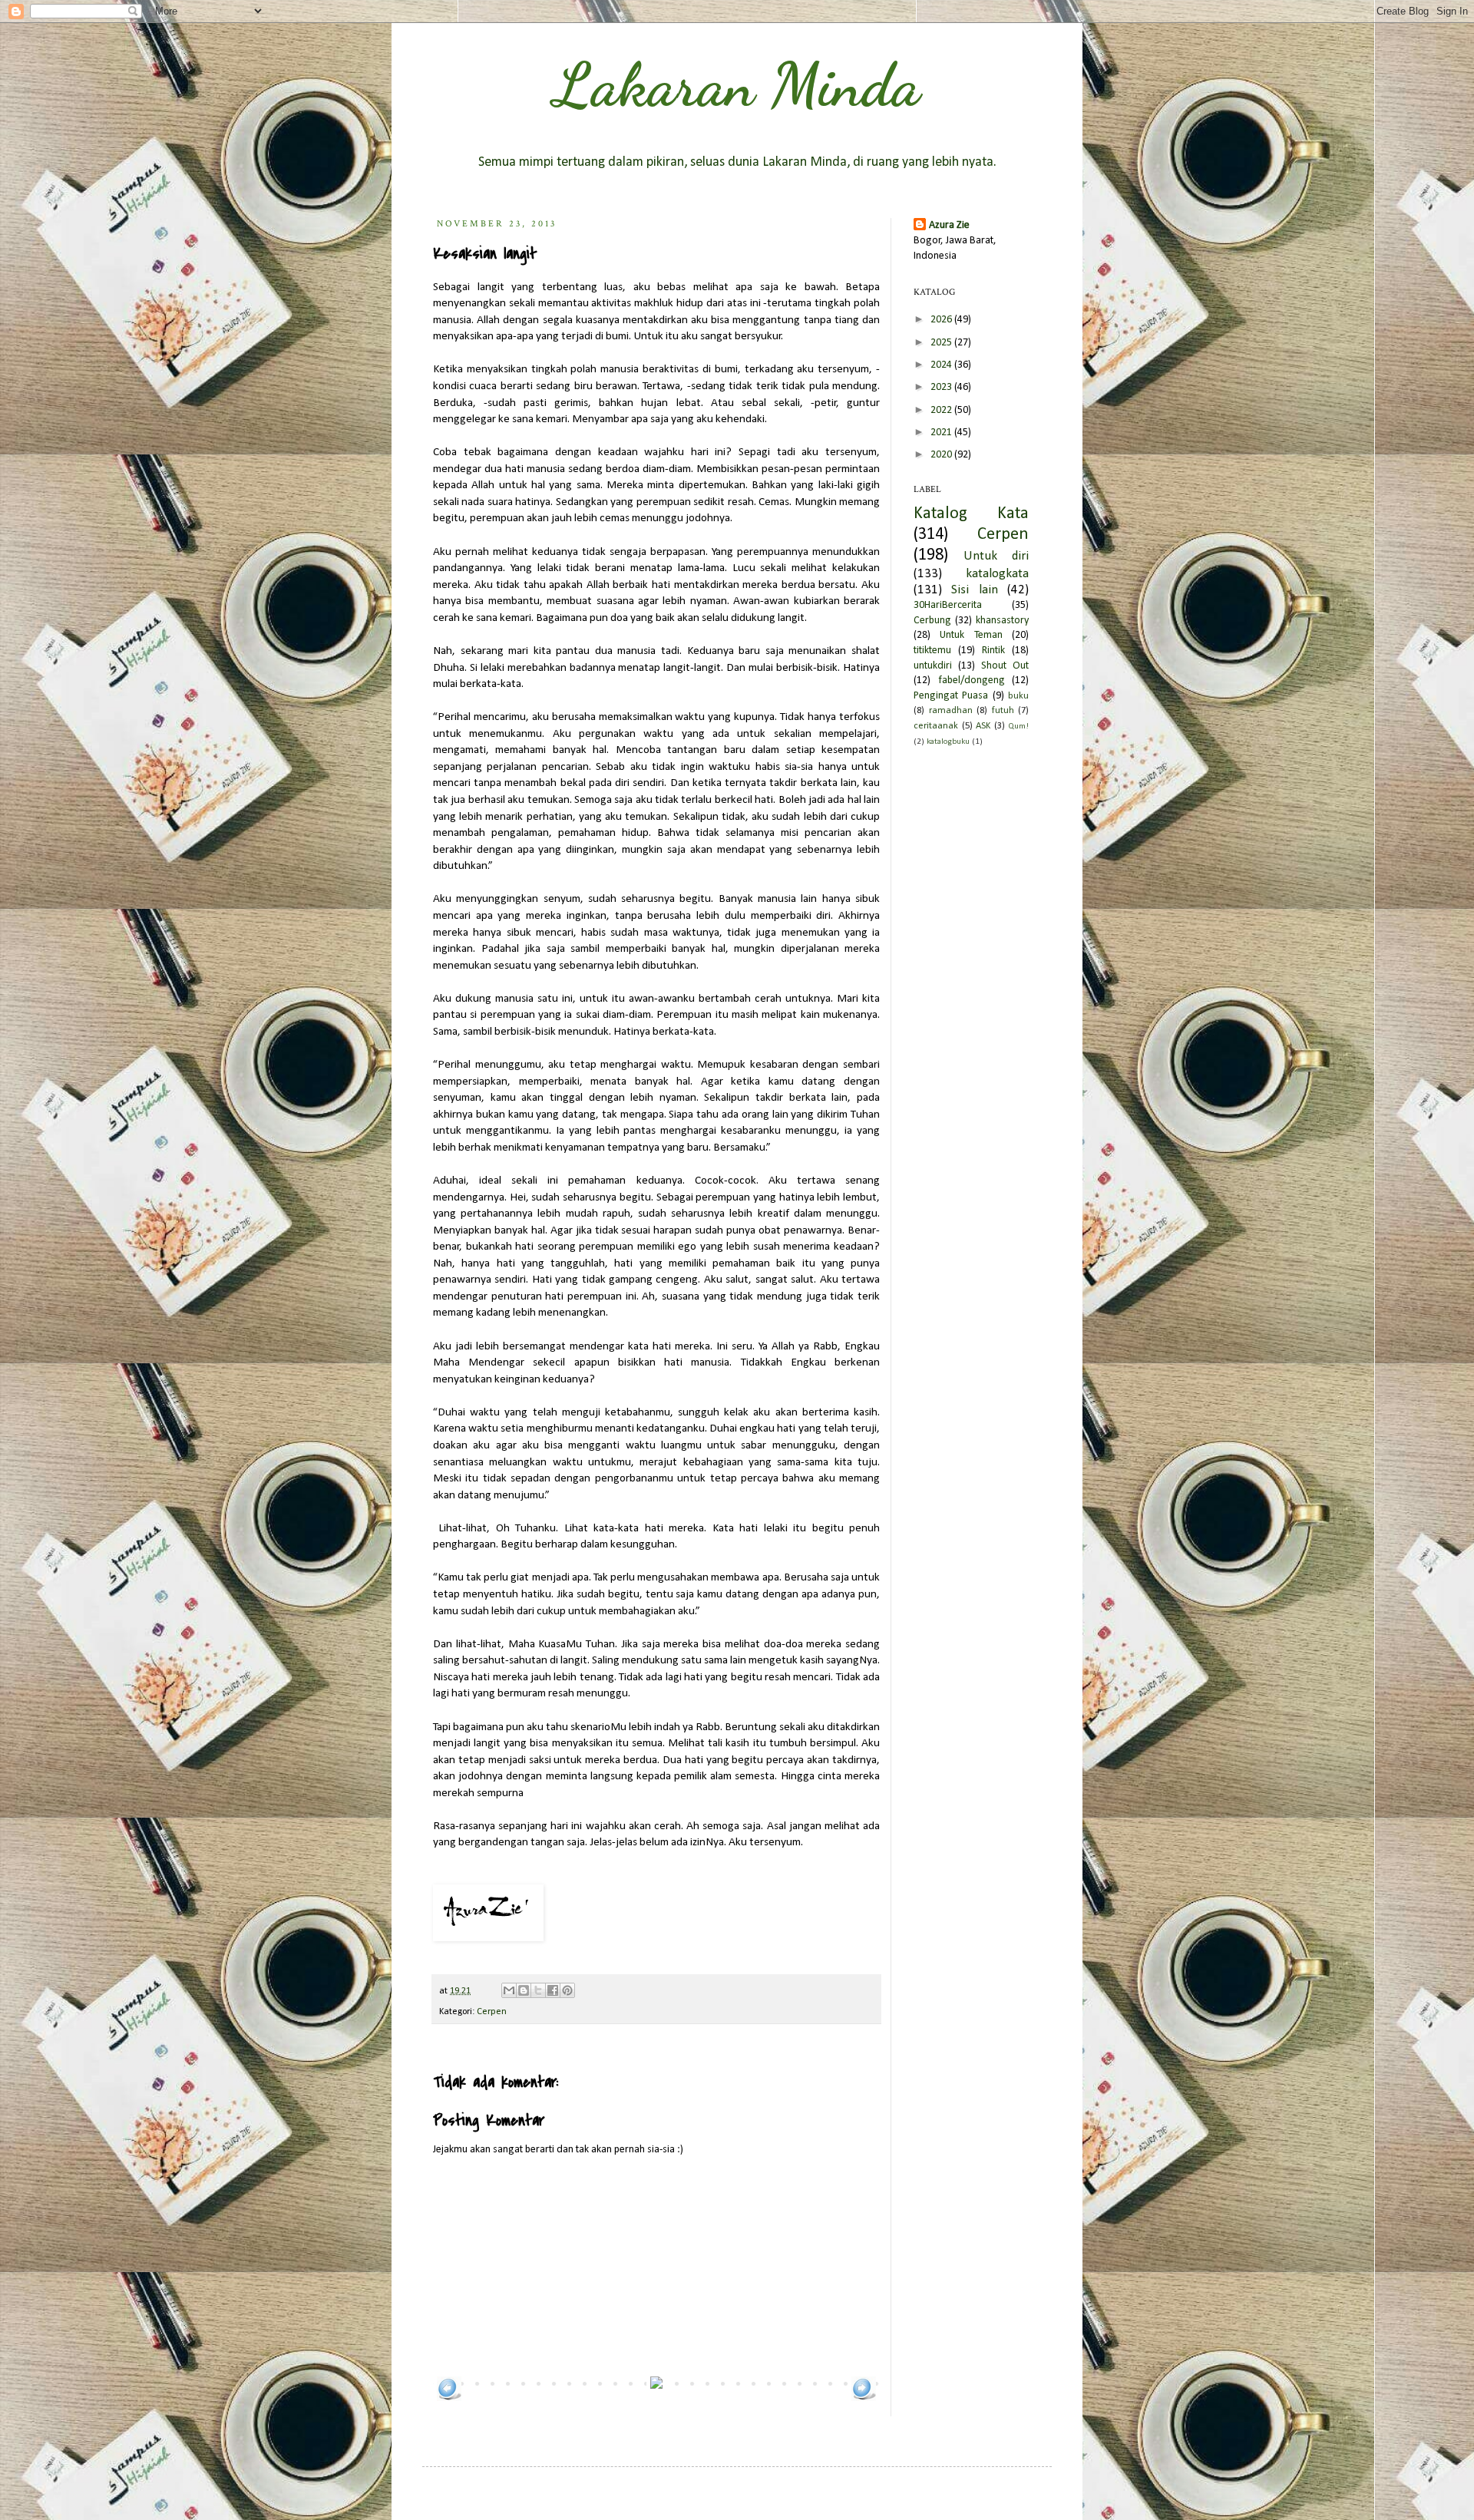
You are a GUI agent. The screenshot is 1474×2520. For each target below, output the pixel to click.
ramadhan (951, 711)
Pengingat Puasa (951, 696)
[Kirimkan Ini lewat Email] (509, 1990)
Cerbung (932, 621)
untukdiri (933, 666)
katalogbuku (948, 742)
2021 (942, 433)
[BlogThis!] (524, 1990)
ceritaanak (936, 726)
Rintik (993, 651)
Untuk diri (996, 556)
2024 (942, 365)
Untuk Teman (971, 635)
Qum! (1018, 727)
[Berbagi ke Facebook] (553, 1990)
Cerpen (492, 2012)
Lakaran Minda (737, 84)
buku (1018, 696)
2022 (942, 410)
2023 (942, 387)
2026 (942, 320)
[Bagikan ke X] (538, 1990)
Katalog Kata (971, 514)
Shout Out (1005, 666)
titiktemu (932, 651)
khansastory (1002, 621)
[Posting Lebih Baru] (449, 2398)
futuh (1003, 711)
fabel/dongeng (972, 680)
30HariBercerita (948, 605)
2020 (942, 455)
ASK (983, 726)
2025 (942, 343)
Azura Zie (949, 225)
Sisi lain (974, 590)
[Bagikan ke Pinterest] (567, 1990)
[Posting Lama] (864, 2398)
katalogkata (997, 574)
